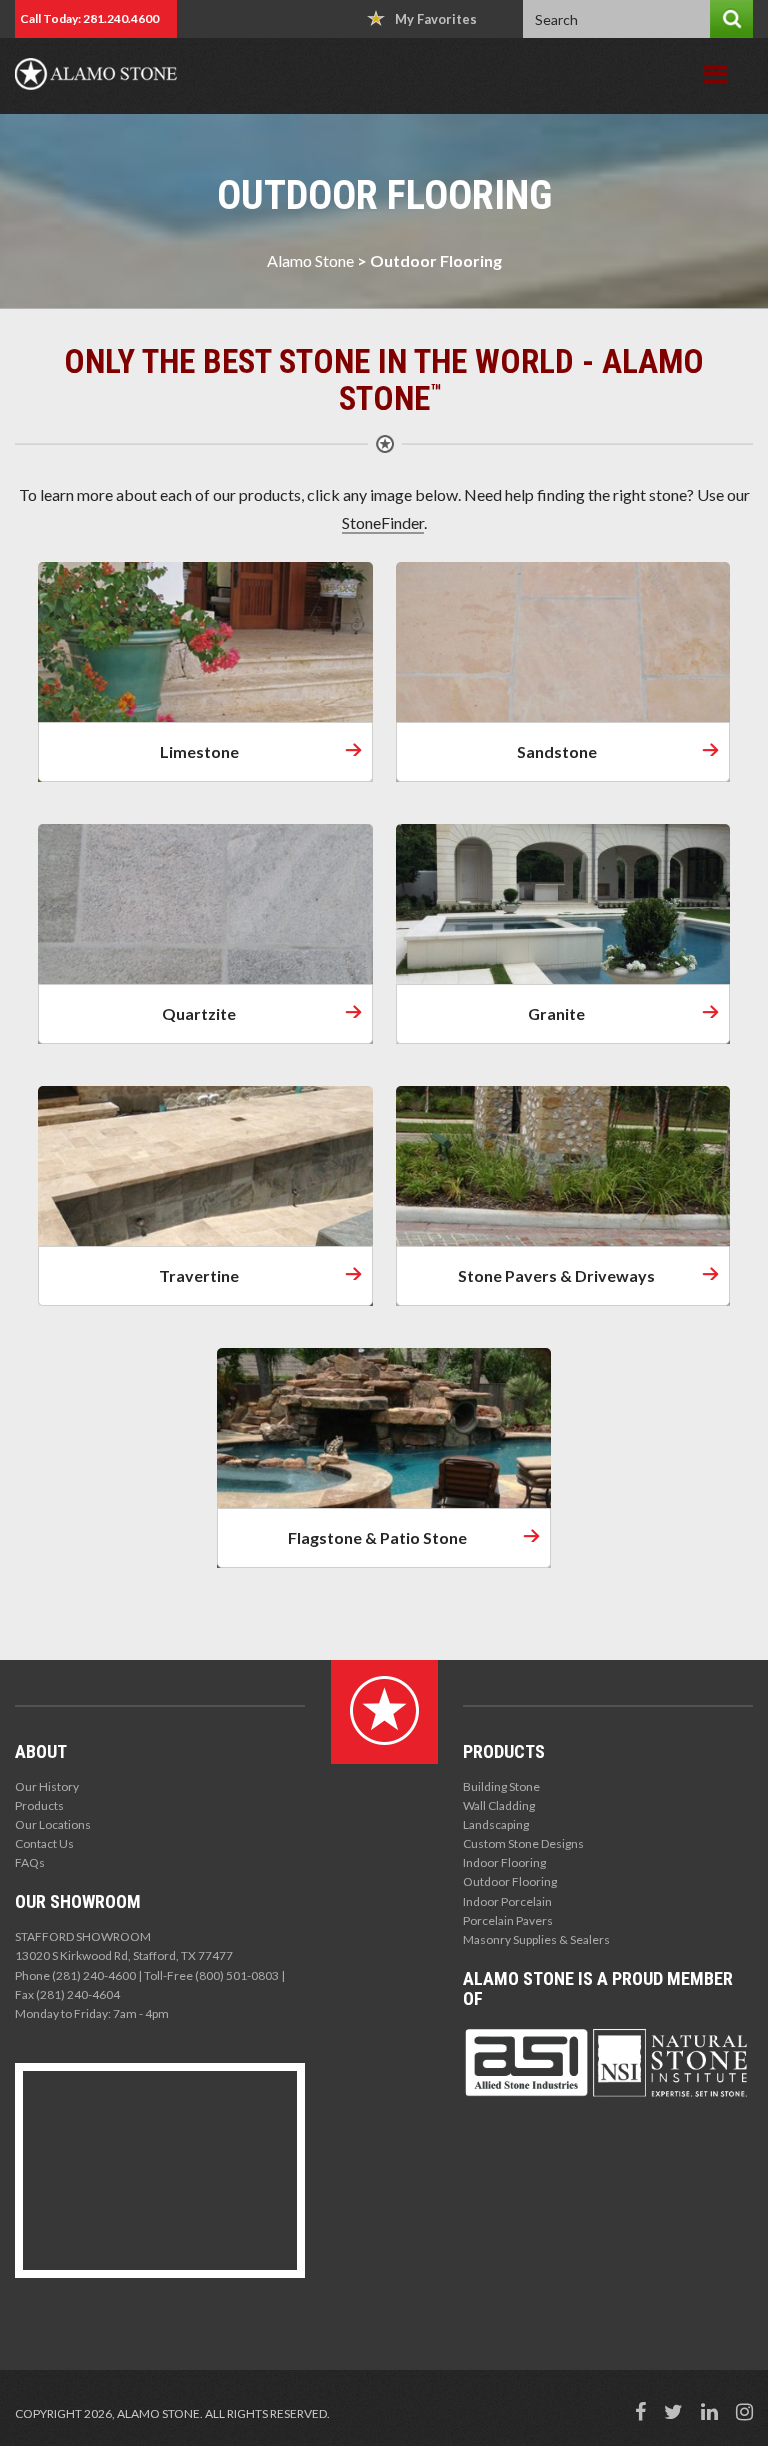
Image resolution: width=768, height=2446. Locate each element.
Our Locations (53, 1824)
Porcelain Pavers (508, 1920)
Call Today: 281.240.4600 (89, 18)
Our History (47, 1786)
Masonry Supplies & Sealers (536, 1939)
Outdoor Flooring (510, 1881)
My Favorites (436, 19)
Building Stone (501, 1786)
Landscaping (496, 1824)
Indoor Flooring (504, 1862)
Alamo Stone (310, 260)
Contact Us (44, 1843)
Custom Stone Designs (523, 1843)
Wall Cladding (499, 1805)
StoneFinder (383, 522)
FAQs (30, 1862)
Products (39, 1805)
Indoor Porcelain (507, 1901)
